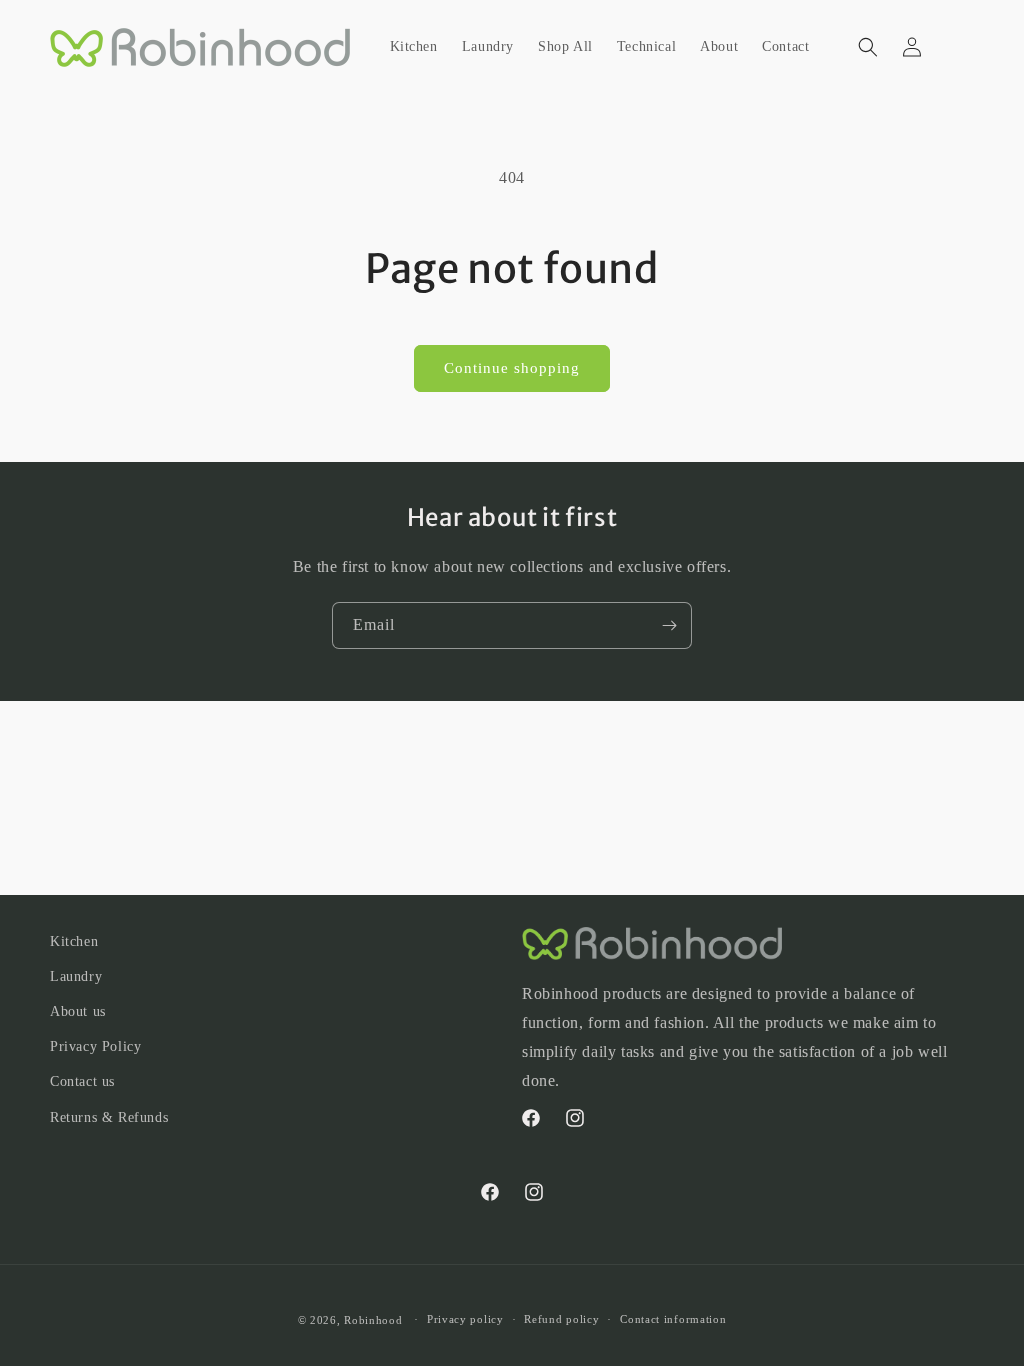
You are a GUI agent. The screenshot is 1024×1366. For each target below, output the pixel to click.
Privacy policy (465, 1319)
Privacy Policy (95, 1046)
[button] (868, 47)
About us (78, 1011)
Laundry (76, 976)
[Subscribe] (669, 625)
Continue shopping (512, 368)
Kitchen (74, 941)
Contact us (82, 1081)
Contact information (673, 1319)
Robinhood (373, 1320)
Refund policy (561, 1319)
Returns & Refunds (109, 1117)
